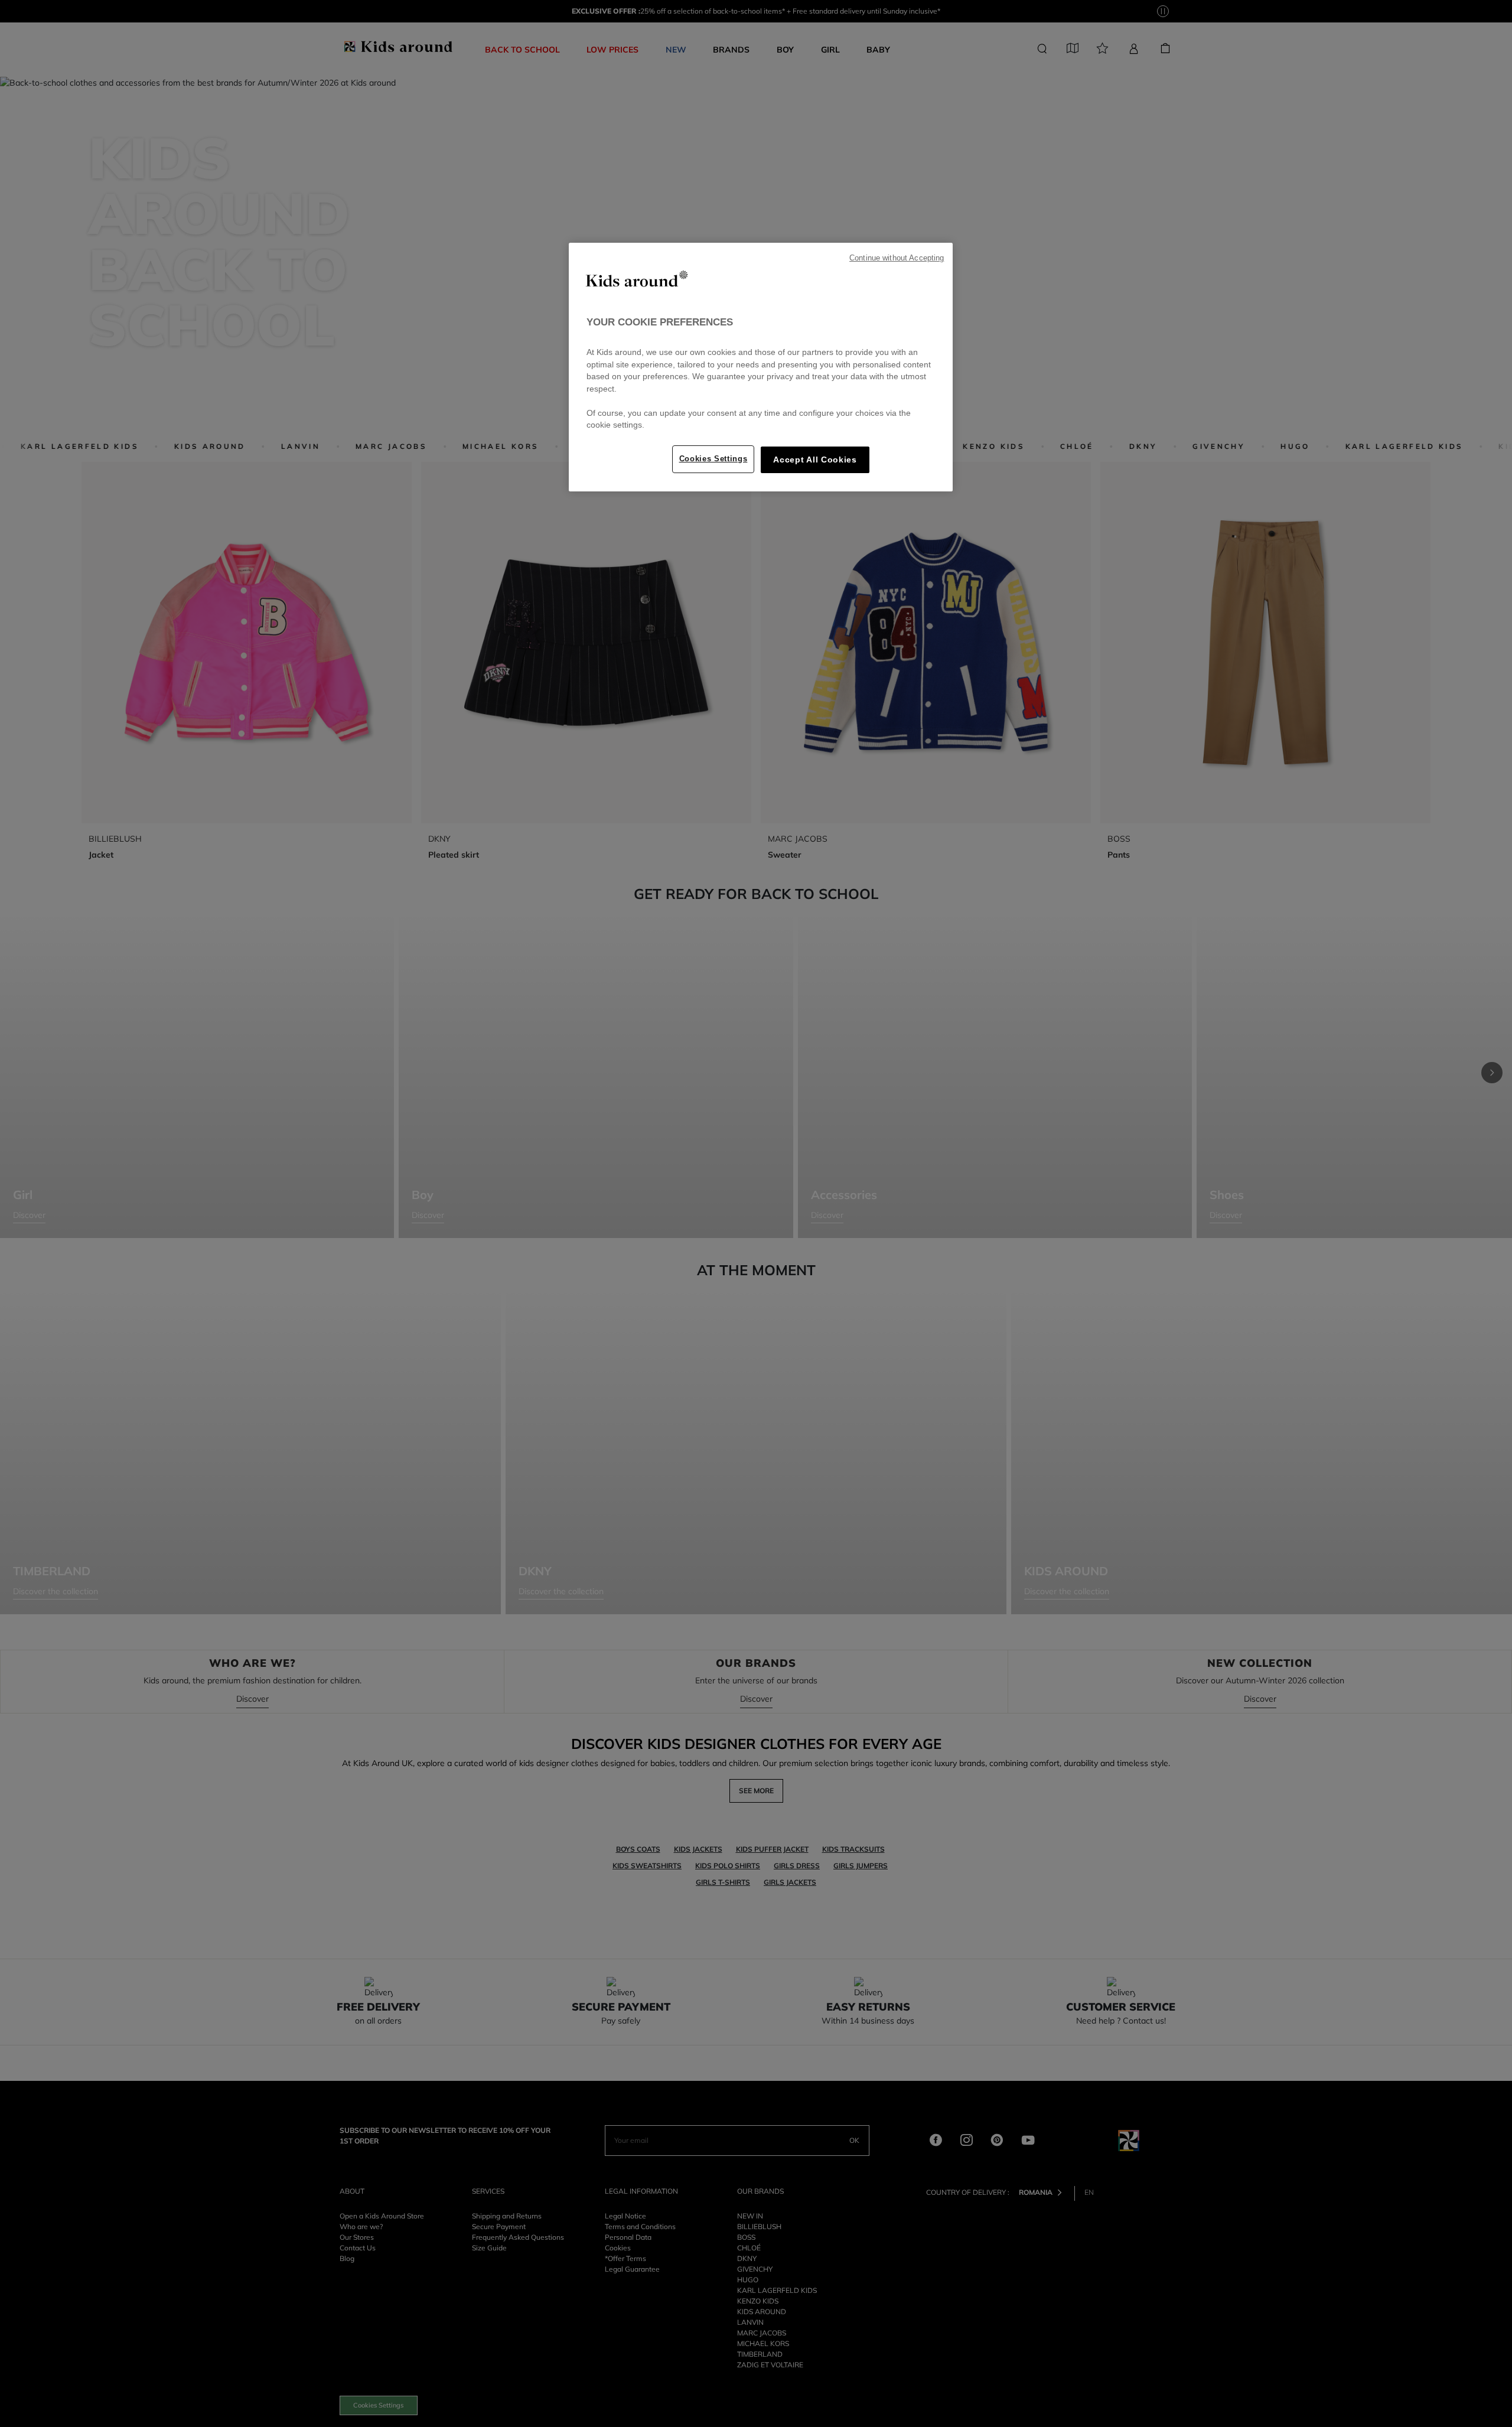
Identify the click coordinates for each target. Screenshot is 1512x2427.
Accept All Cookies (815, 460)
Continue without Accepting (897, 258)
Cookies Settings (713, 459)
